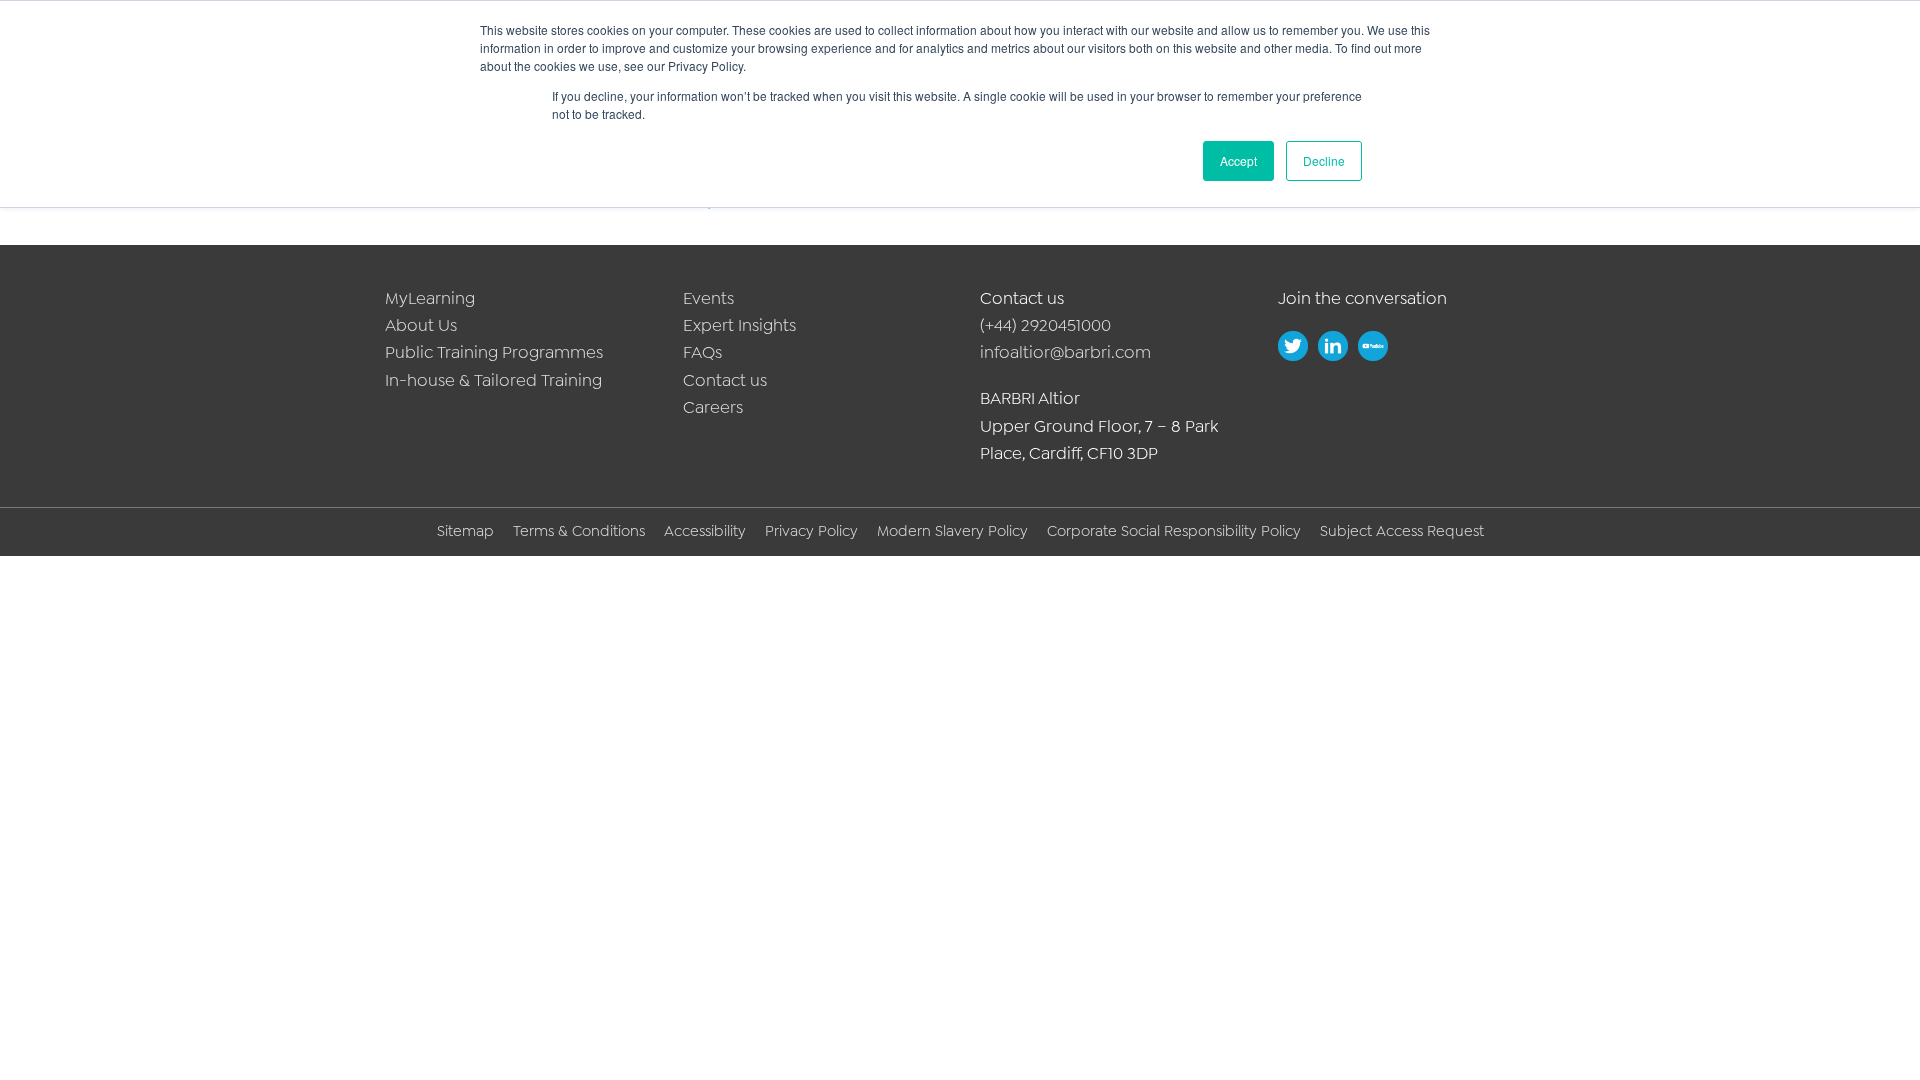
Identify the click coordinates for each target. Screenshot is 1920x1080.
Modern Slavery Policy (952, 531)
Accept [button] (1238, 160)
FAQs (702, 352)
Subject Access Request (1402, 531)
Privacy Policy (811, 531)
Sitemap (465, 531)
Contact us (725, 380)
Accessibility (705, 531)
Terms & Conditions (579, 531)
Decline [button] (1324, 160)
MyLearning (430, 298)
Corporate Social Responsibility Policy (1174, 531)
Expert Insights (739, 325)
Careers (713, 407)
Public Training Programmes (494, 352)
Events (708, 298)
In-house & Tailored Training (493, 380)
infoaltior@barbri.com (1065, 352)
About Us (421, 325)
